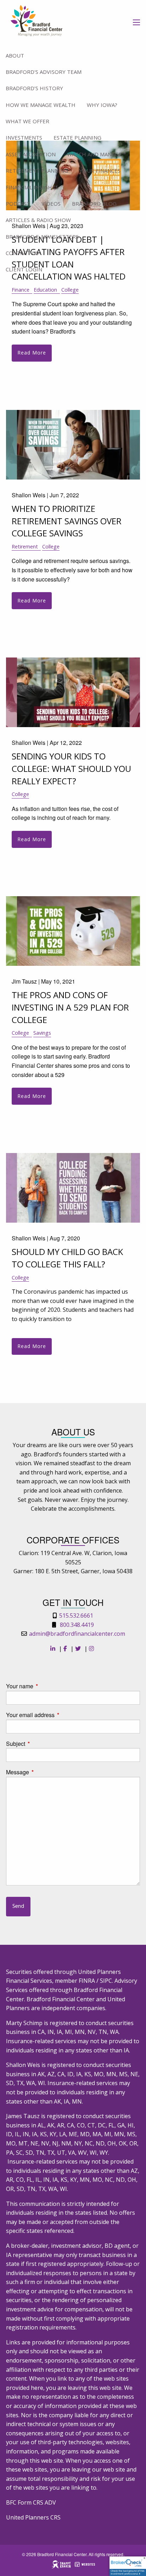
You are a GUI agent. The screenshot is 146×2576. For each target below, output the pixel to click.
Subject (43, 1744)
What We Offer (27, 121)
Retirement (25, 546)
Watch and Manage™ (96, 154)
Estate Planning (77, 137)
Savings (42, 1033)
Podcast (18, 204)
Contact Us (22, 253)
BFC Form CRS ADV (31, 2502)
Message (44, 1772)
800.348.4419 (77, 1625)
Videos (51, 204)
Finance (21, 290)
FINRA (87, 1981)
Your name (47, 1686)
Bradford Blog (94, 204)
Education (45, 290)
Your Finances (100, 171)
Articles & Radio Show (38, 220)
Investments (24, 137)
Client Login (24, 269)
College (70, 290)
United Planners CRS (33, 2517)
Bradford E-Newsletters (42, 237)
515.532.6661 (76, 1616)
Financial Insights (32, 187)
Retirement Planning (37, 171)
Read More (32, 353)
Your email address (57, 1715)
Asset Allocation (31, 154)
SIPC (106, 1981)
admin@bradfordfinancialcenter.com (77, 1634)
